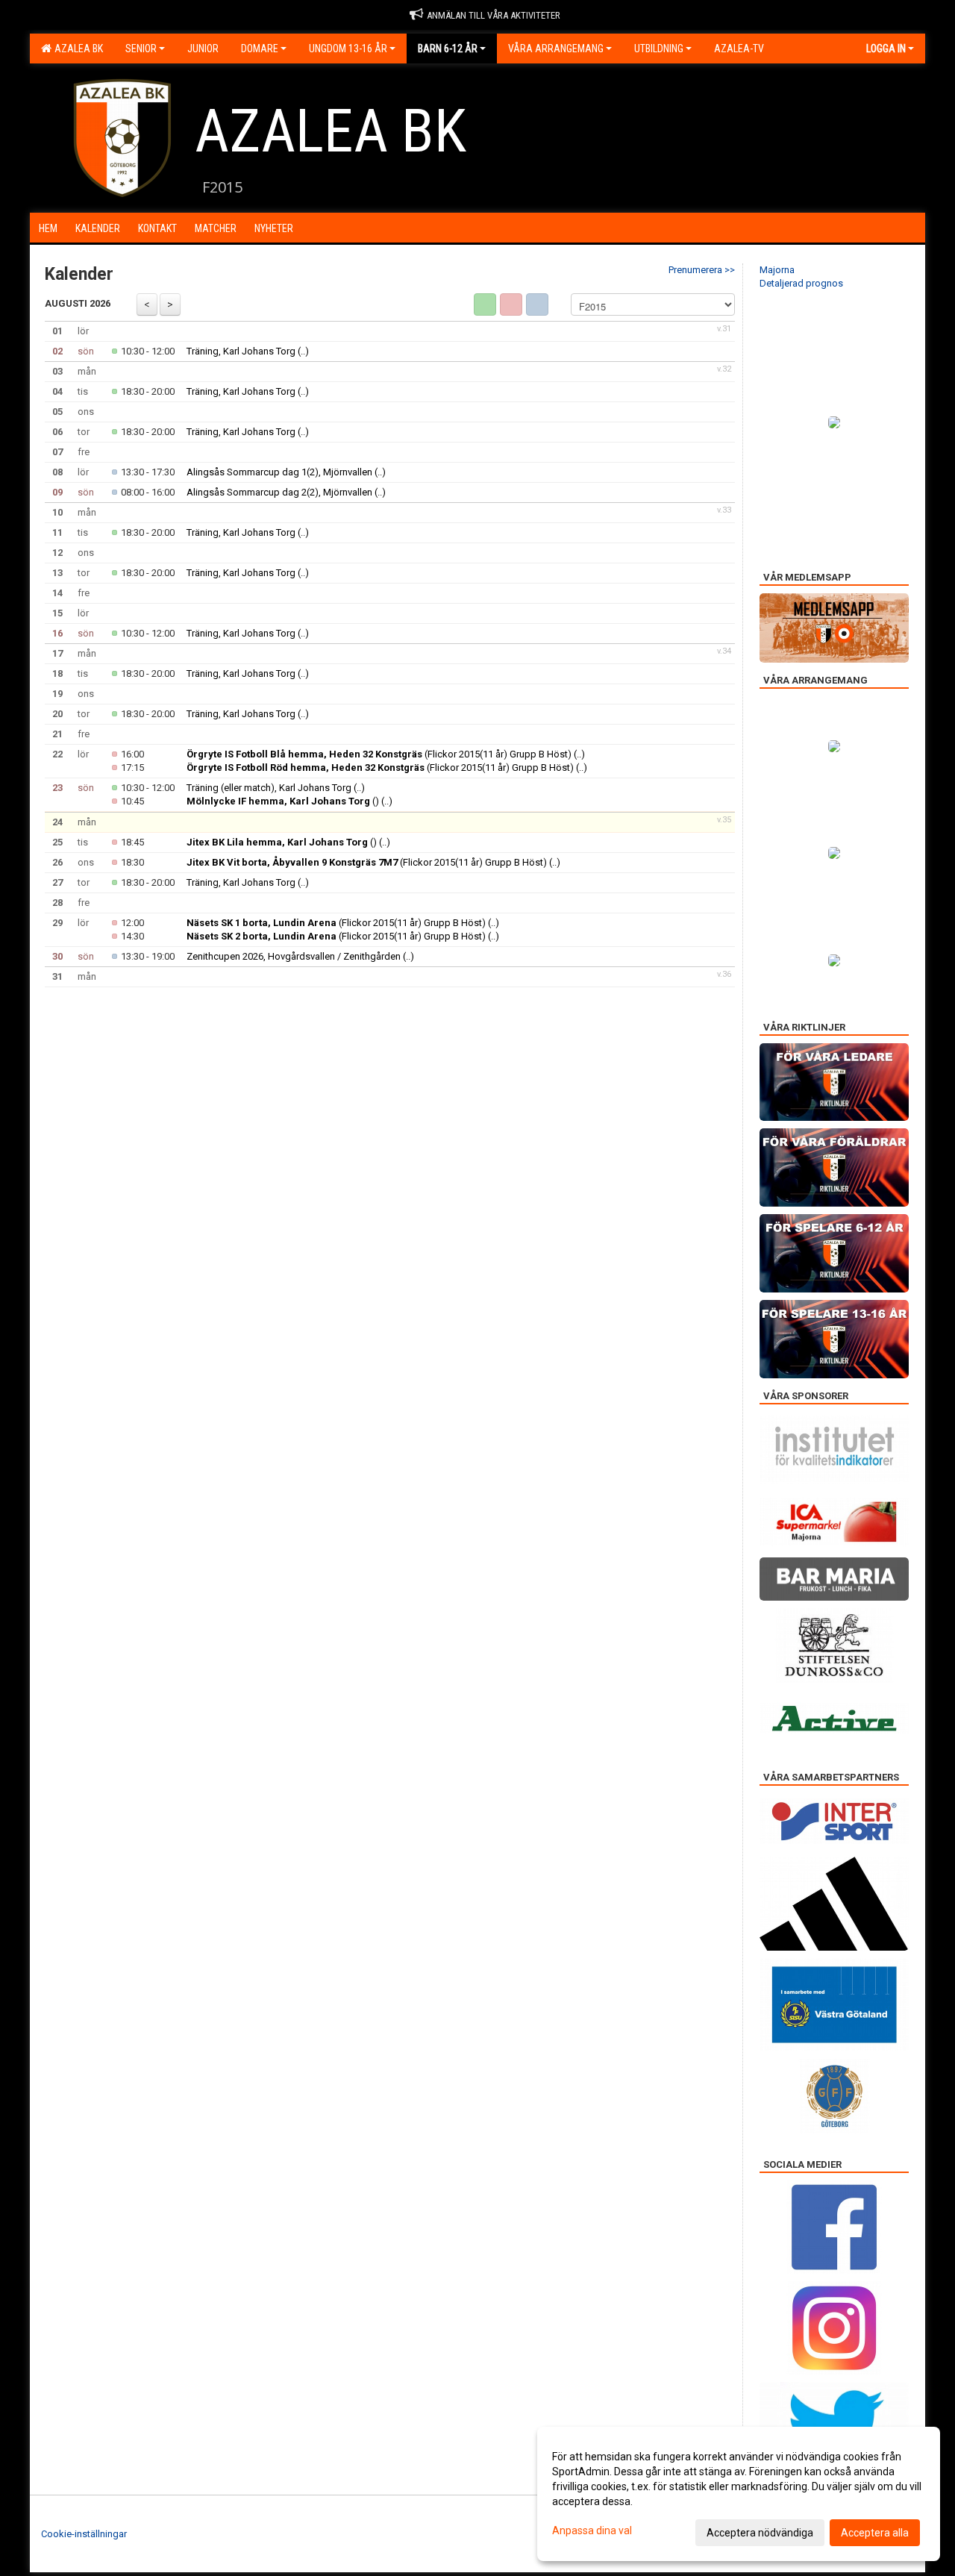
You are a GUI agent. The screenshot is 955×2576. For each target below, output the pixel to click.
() (283, 801)
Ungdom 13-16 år (348, 49)
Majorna (777, 270)
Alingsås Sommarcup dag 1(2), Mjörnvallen (279, 472)
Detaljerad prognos (801, 283)
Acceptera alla (875, 2533)
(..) (303, 351)
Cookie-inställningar (84, 2534)
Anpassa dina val (592, 2530)
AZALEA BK (76, 49)
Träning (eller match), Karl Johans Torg (269, 788)
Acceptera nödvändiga (760, 2533)
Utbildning (659, 49)
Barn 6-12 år (448, 49)
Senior (141, 49)
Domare (260, 49)
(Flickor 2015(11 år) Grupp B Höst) (379, 754)
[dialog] (739, 2494)
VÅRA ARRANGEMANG (556, 49)
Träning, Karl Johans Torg (241, 351)
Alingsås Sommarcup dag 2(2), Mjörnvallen (279, 492)
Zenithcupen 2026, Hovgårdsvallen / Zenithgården (294, 956)
